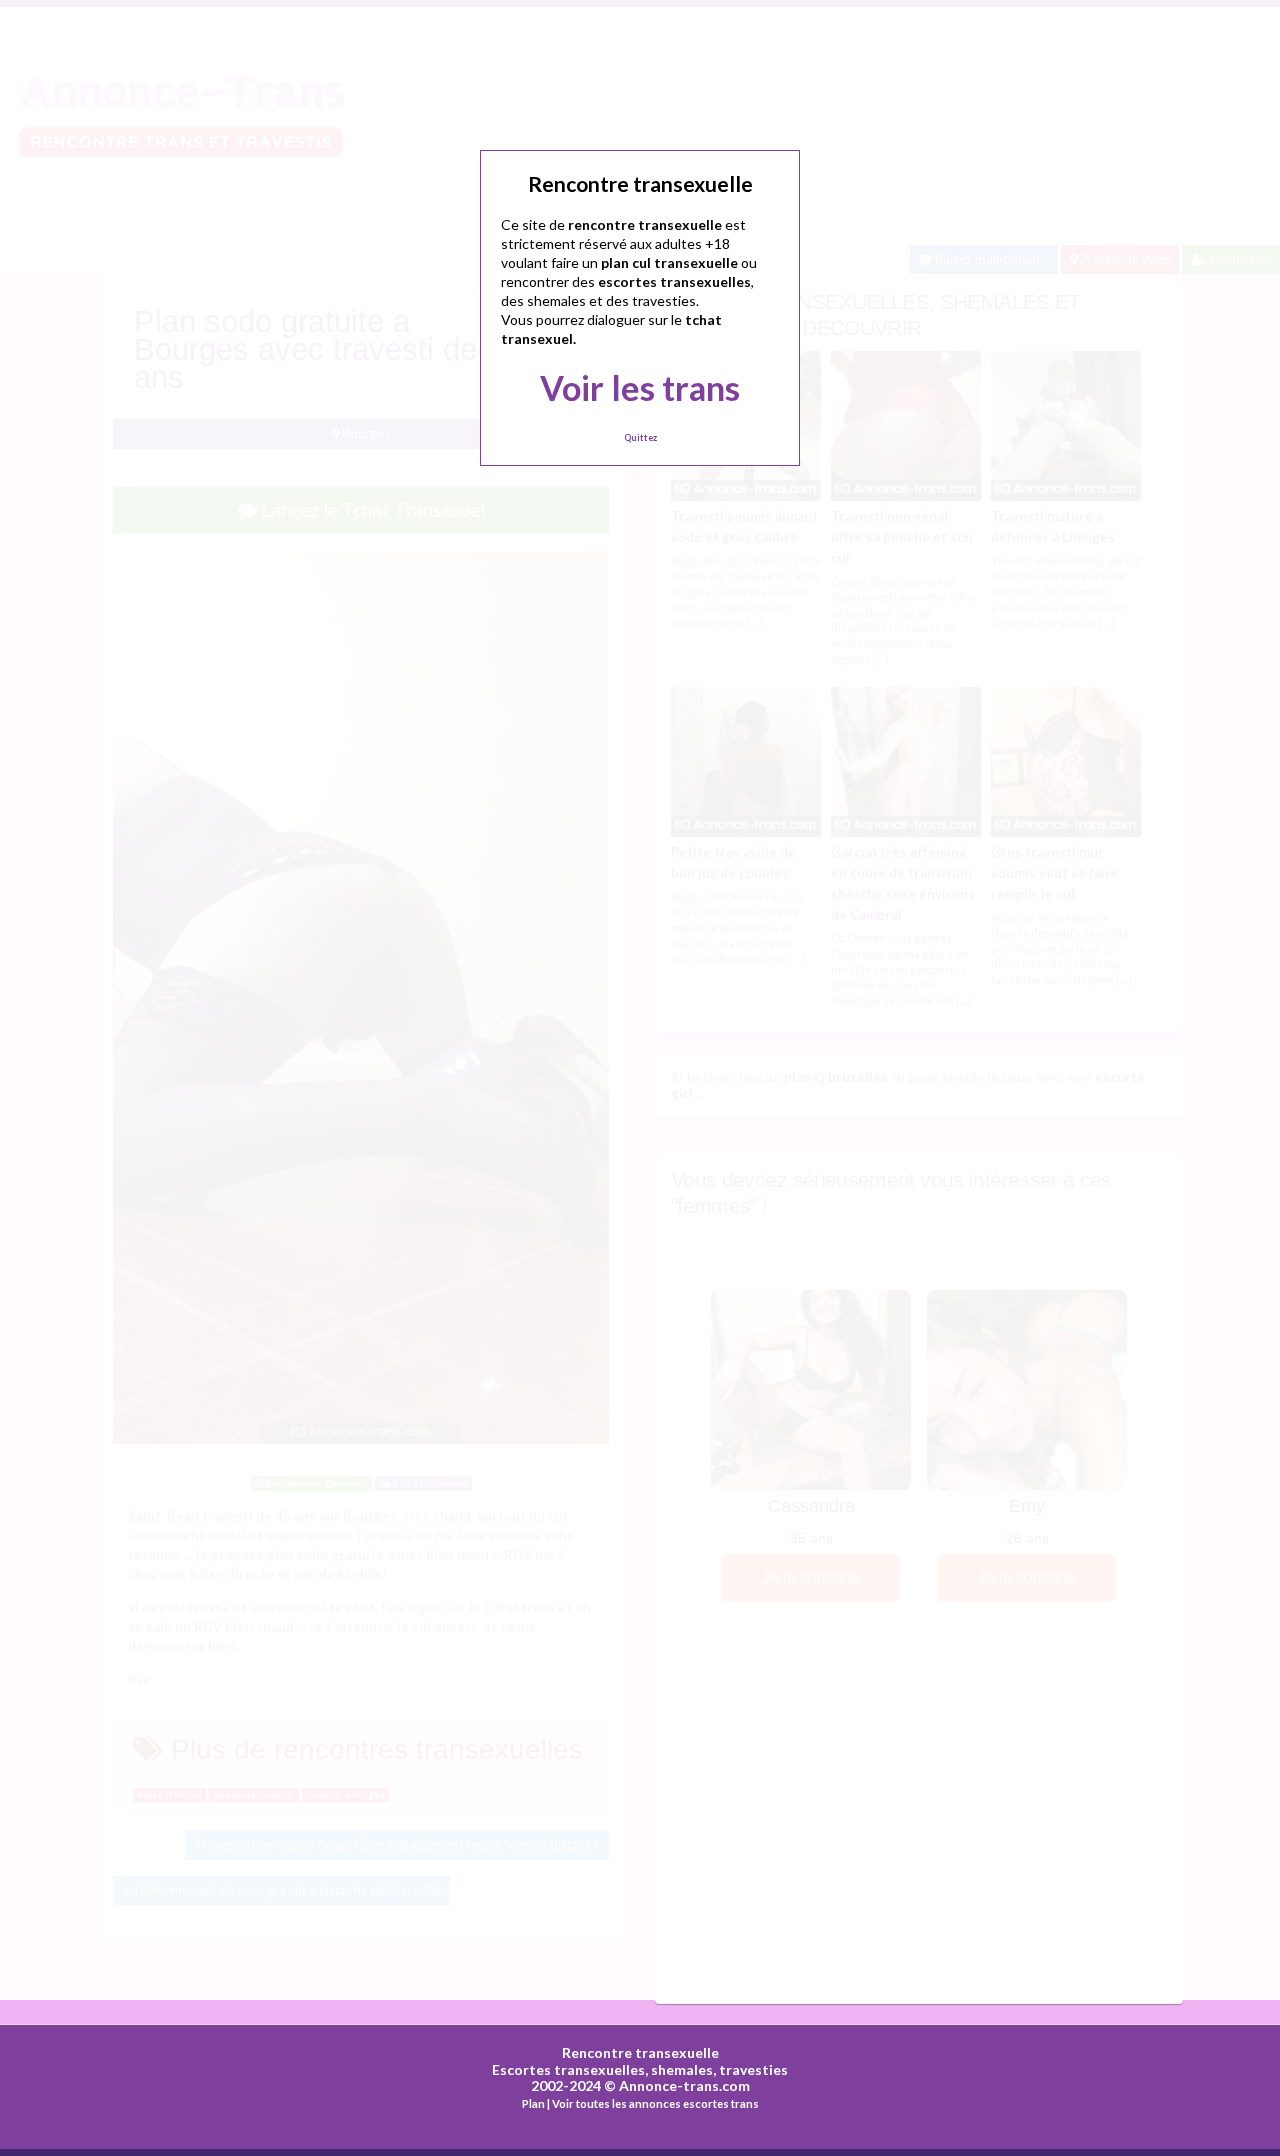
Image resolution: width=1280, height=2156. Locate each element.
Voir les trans (640, 387)
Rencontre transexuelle (640, 2052)
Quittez (640, 437)
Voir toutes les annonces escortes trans (655, 2103)
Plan (533, 2103)
